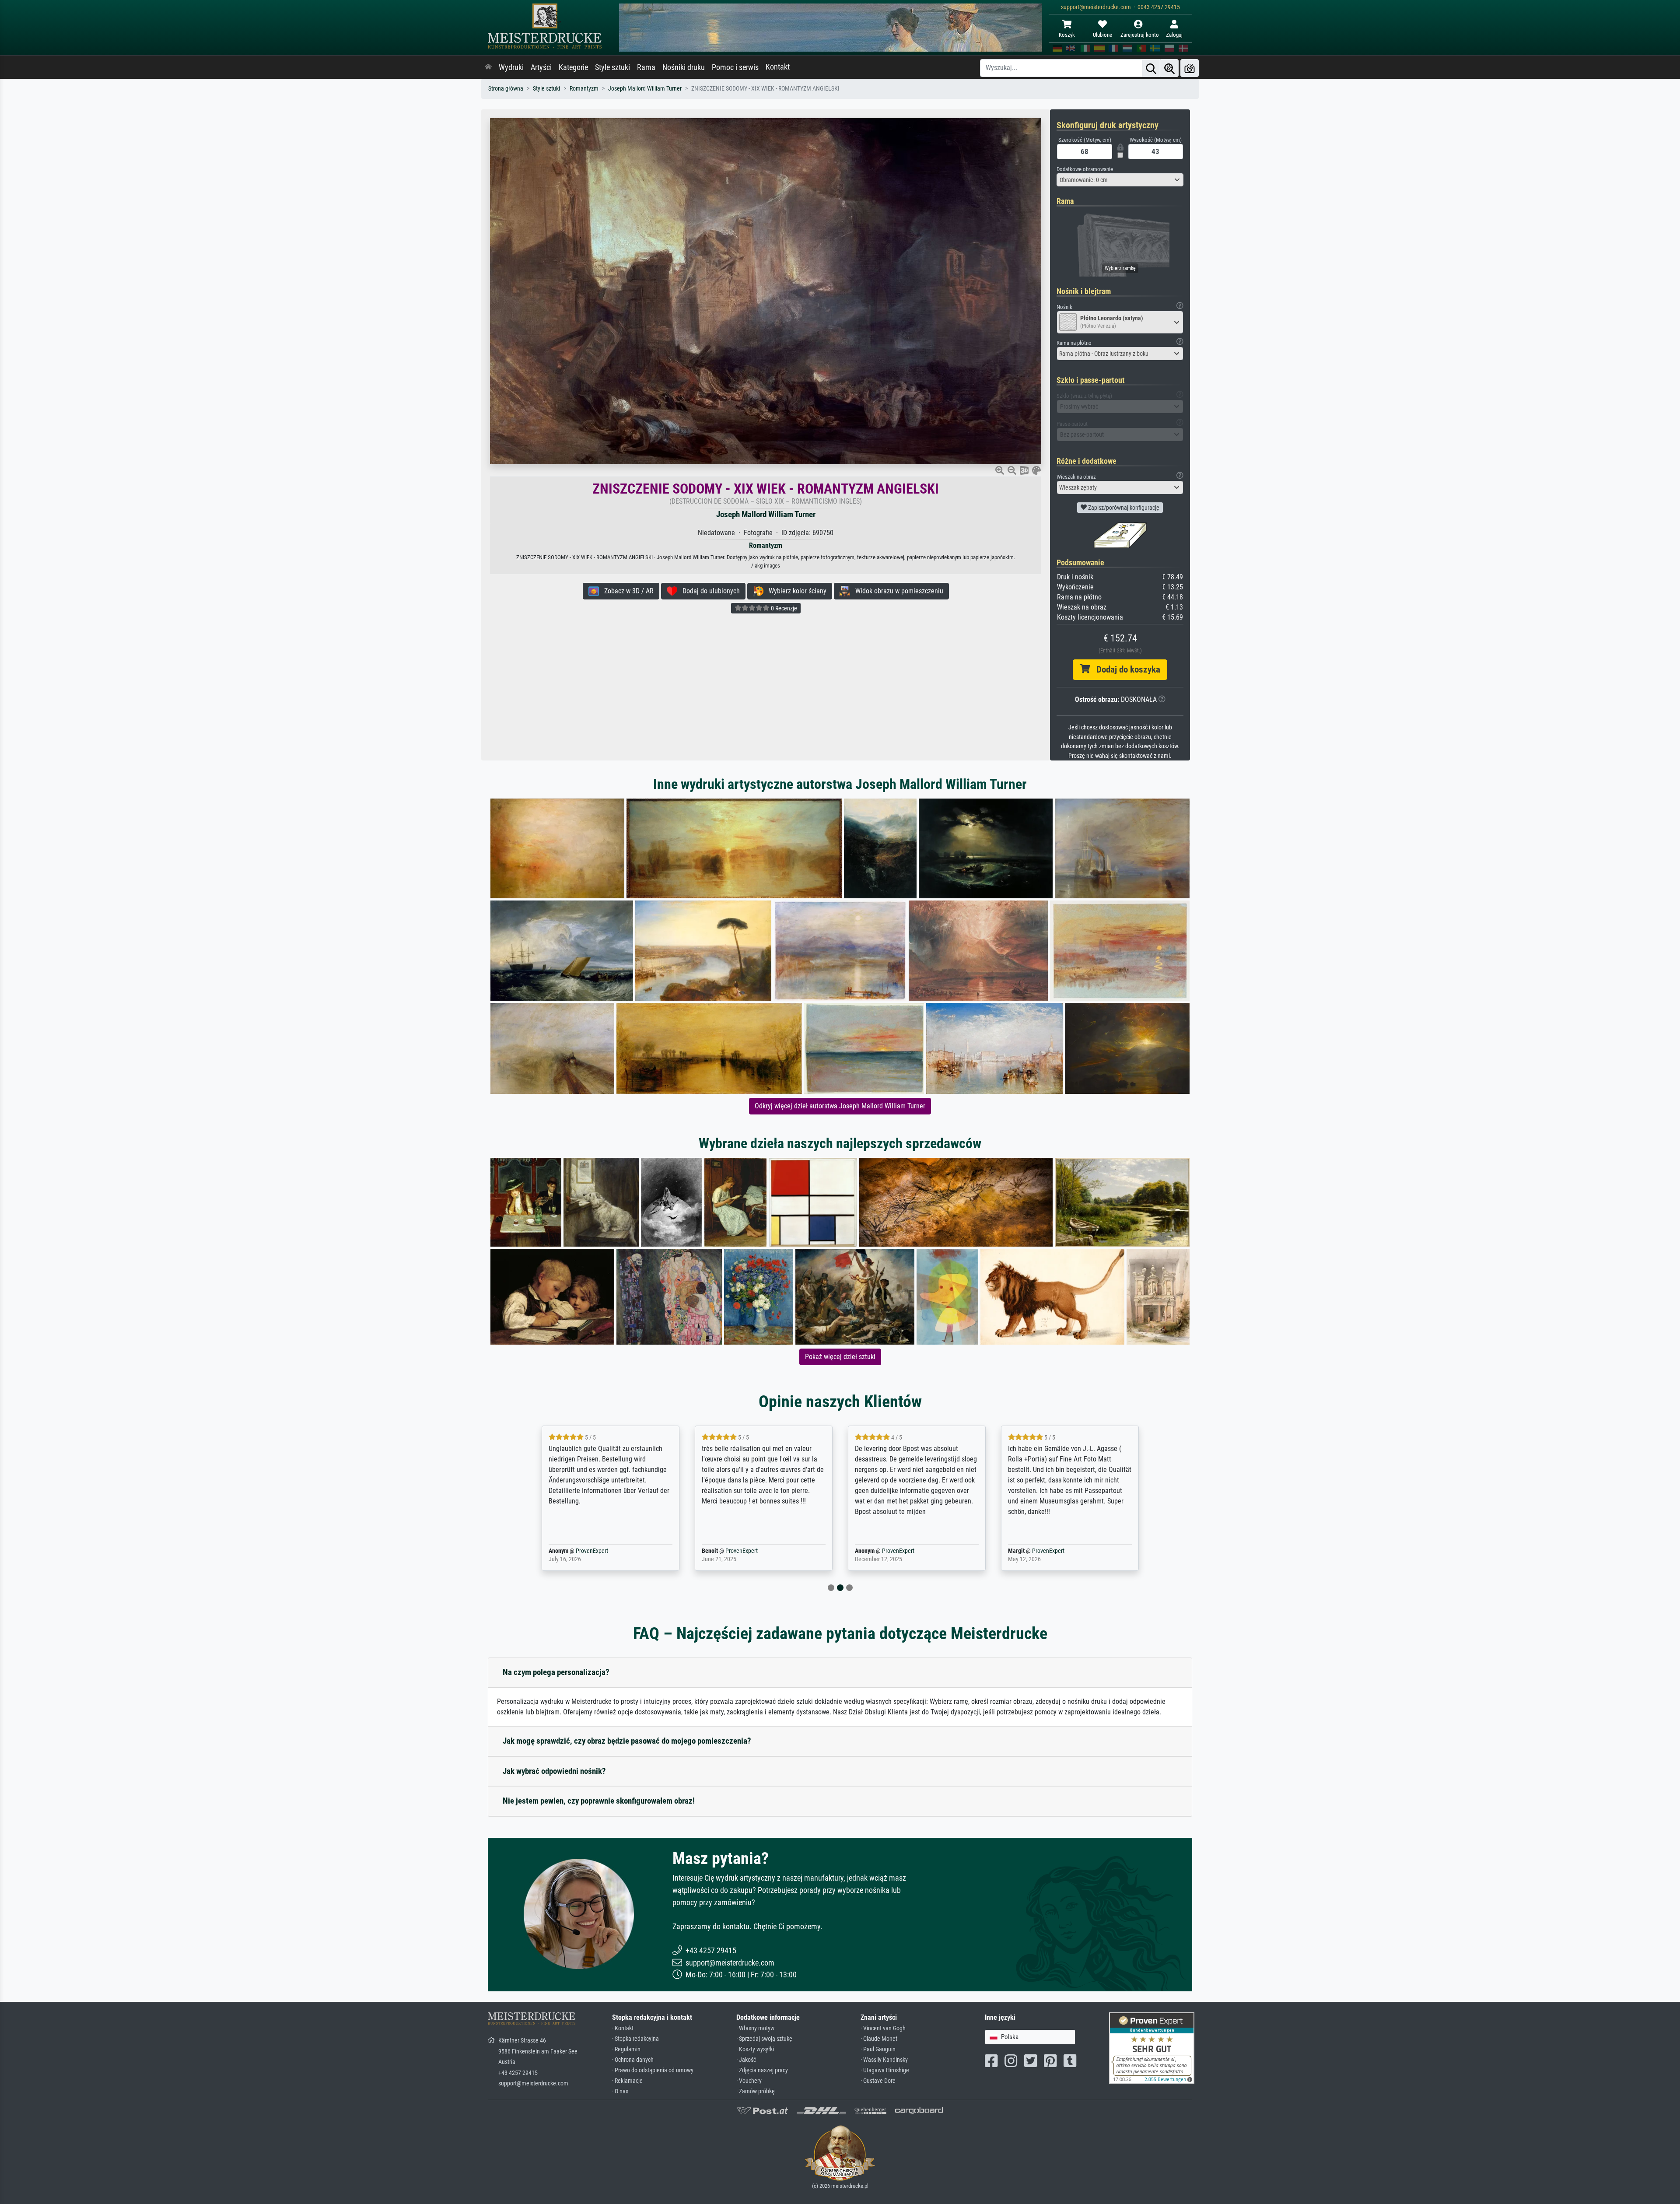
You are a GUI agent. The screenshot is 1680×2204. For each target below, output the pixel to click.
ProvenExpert (579, 1551)
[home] (488, 67)
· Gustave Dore (878, 2081)
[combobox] (1120, 180)
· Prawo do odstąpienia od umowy (653, 2070)
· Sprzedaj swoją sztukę (764, 2039)
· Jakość (746, 2060)
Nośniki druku (684, 67)
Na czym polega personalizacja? (556, 1672)
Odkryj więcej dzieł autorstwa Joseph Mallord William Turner (840, 1106)
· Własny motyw (755, 2028)
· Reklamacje (627, 2081)
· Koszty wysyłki (755, 2049)
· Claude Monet (879, 2039)
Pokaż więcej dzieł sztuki (840, 1357)
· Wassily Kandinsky (884, 2060)
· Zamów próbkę (756, 2091)
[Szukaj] (1151, 68)
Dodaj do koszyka (1125, 669)
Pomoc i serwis (735, 67)
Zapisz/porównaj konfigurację (1123, 508)
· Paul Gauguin (878, 2049)
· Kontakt (623, 2028)
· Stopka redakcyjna (635, 2039)
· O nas (620, 2091)
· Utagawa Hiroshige (885, 2070)
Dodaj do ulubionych (709, 591)
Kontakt (778, 67)
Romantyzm (584, 89)
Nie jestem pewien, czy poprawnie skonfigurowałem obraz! (599, 1801)
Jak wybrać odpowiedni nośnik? (554, 1771)
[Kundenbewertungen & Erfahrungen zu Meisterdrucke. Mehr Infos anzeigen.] (1152, 2048)
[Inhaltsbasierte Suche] (1169, 68)
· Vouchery (749, 2081)
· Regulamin (626, 2049)
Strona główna (506, 89)
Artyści (541, 67)
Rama (646, 67)
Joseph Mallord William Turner (645, 89)
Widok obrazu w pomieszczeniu (897, 591)
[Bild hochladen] (1190, 68)
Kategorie (573, 67)
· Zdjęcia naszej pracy (762, 2070)
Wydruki (511, 67)
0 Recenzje (783, 608)
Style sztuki (612, 67)
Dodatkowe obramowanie (1085, 169)
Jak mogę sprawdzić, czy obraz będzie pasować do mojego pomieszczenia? (627, 1741)
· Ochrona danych (633, 2060)
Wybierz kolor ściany (795, 591)
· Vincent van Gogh (883, 2028)
